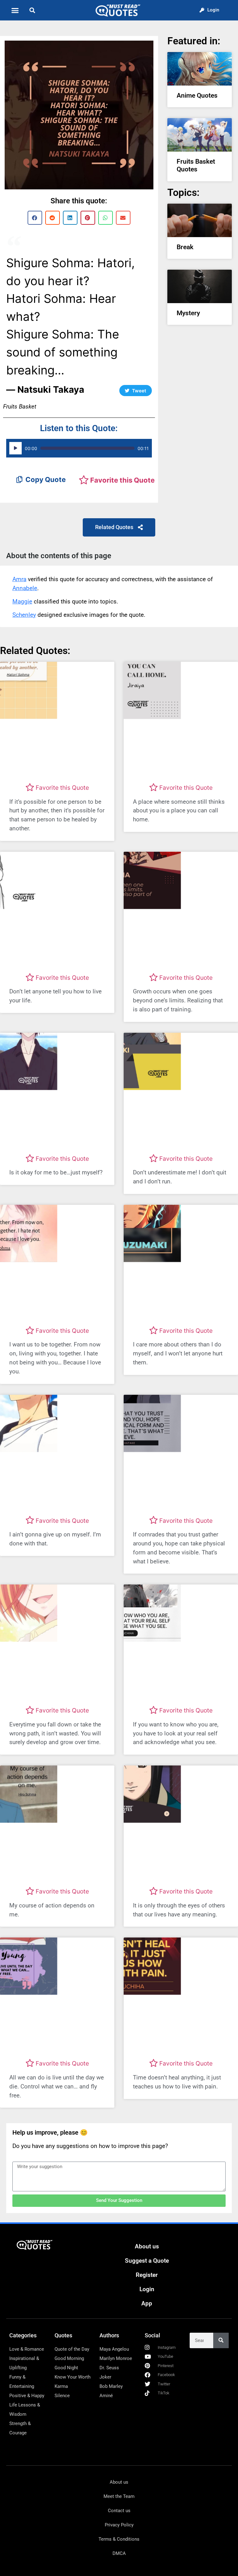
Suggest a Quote (147, 2261)
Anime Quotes (197, 95)
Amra (19, 579)
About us (147, 2246)
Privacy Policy (119, 2525)
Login (147, 2289)
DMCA (119, 2553)
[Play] (15, 448)
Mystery (188, 313)
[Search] (221, 2340)
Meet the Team (119, 2496)
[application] (79, 448)
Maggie (22, 601)
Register (147, 2275)
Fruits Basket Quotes (196, 165)
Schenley (24, 615)
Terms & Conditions (119, 2539)
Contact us (119, 2511)
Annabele (25, 588)
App (147, 2303)
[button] (15, 10)
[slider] (87, 448)
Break (185, 247)
